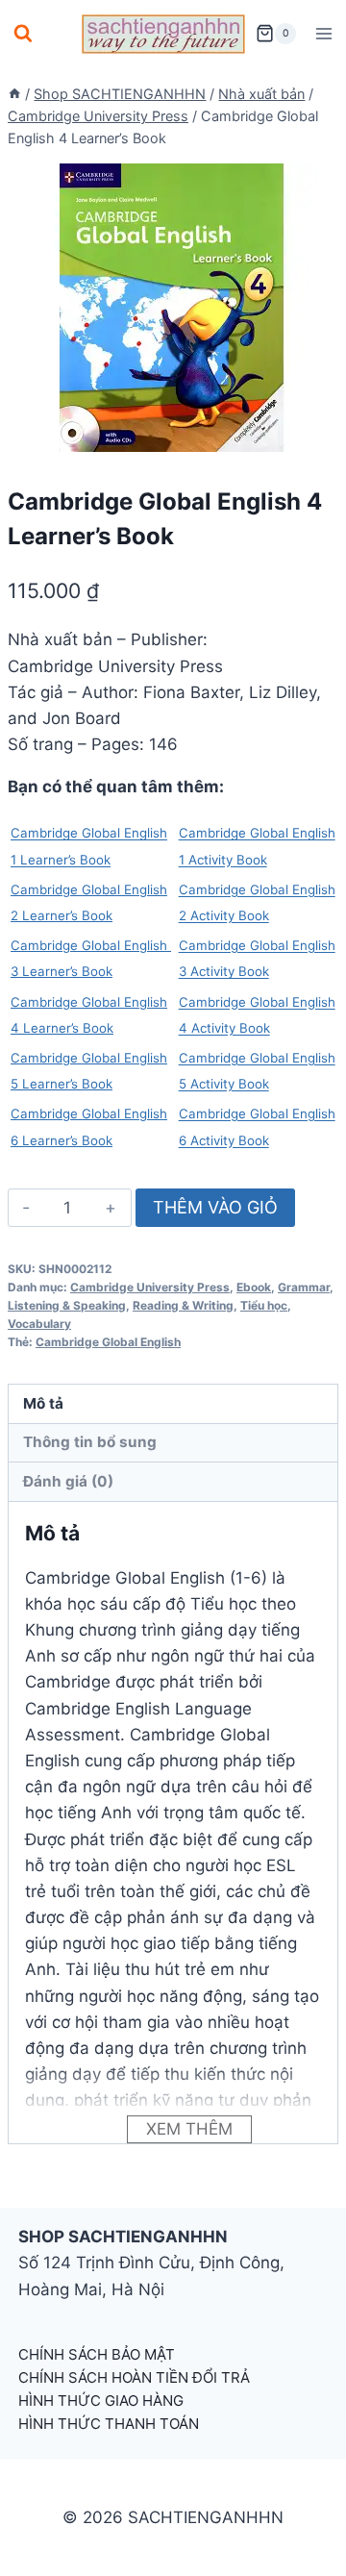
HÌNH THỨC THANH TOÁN (109, 2424)
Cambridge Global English (108, 1342)
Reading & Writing (183, 1305)
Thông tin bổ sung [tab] (90, 1442)
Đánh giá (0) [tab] (68, 1481)
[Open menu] (323, 33)
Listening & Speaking (67, 1305)
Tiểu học (264, 1305)
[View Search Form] (23, 34)
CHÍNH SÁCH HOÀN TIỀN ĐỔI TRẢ (134, 2377)
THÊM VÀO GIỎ (215, 1207)
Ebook (254, 1287)
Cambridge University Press (150, 1287)
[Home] (14, 94)
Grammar (304, 1287)
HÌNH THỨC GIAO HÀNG (101, 2401)
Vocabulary (39, 1324)
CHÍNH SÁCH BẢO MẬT (97, 2354)
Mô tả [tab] (43, 1403)
